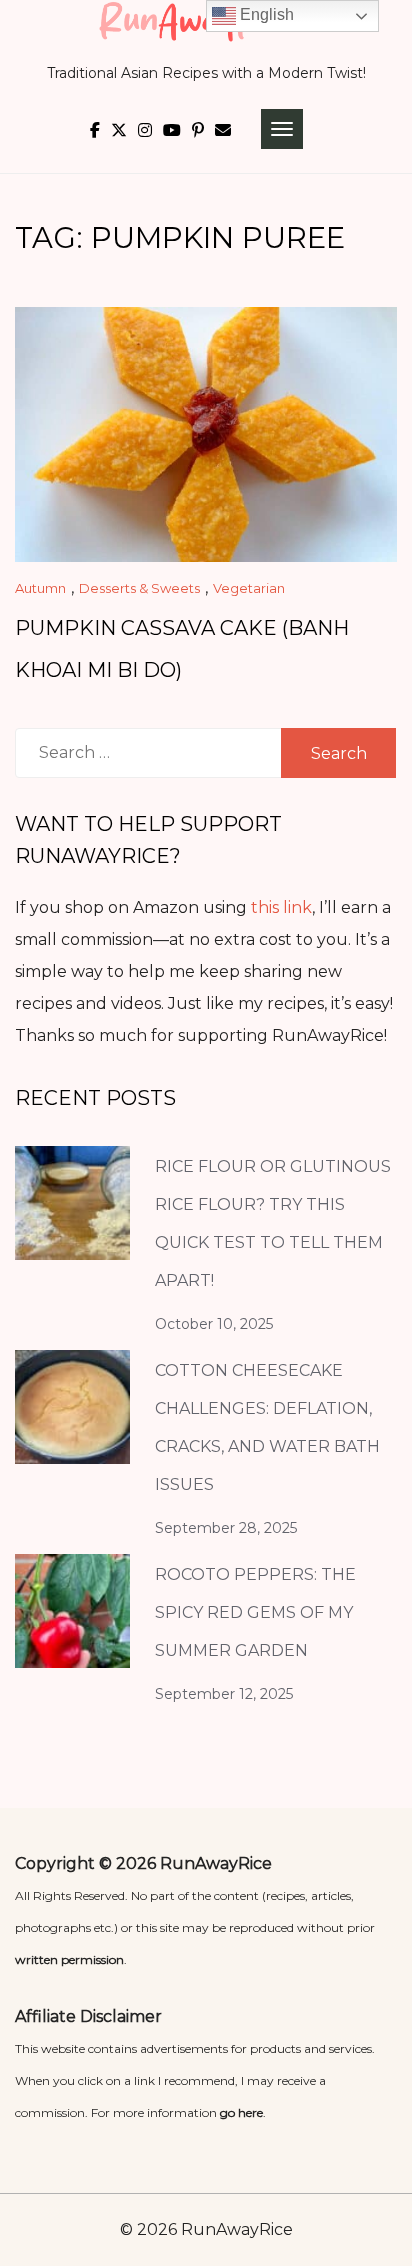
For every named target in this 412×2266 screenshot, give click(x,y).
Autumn (40, 588)
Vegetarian (249, 588)
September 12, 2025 (224, 1694)
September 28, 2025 (226, 1528)
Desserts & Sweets (139, 588)
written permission (69, 1959)
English (265, 14)
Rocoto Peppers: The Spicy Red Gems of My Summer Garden (255, 1612)
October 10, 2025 (214, 1324)
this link (281, 907)
